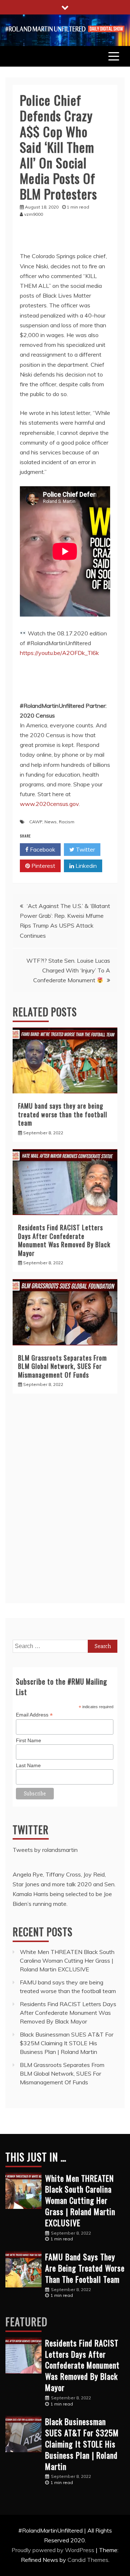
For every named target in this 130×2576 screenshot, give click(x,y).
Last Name (28, 1765)
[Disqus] (65, 1502)
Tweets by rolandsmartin (45, 1850)
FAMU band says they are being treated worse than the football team (63, 1114)
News (51, 822)
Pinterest (43, 866)
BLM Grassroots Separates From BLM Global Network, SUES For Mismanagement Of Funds (62, 1366)
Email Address (34, 1715)
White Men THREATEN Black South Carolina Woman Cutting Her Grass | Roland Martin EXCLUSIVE (67, 1961)
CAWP (36, 822)
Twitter (85, 849)
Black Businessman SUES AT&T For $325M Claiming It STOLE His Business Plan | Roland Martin (67, 2043)
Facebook (42, 849)
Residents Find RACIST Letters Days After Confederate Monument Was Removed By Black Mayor (64, 1240)
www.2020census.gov (49, 804)
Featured (26, 2322)
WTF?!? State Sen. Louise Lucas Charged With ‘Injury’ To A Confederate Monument (68, 970)
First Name (29, 1740)
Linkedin (85, 866)
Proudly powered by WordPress (54, 2550)
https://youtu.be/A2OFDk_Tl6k (59, 653)
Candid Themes (88, 2560)
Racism (67, 822)
